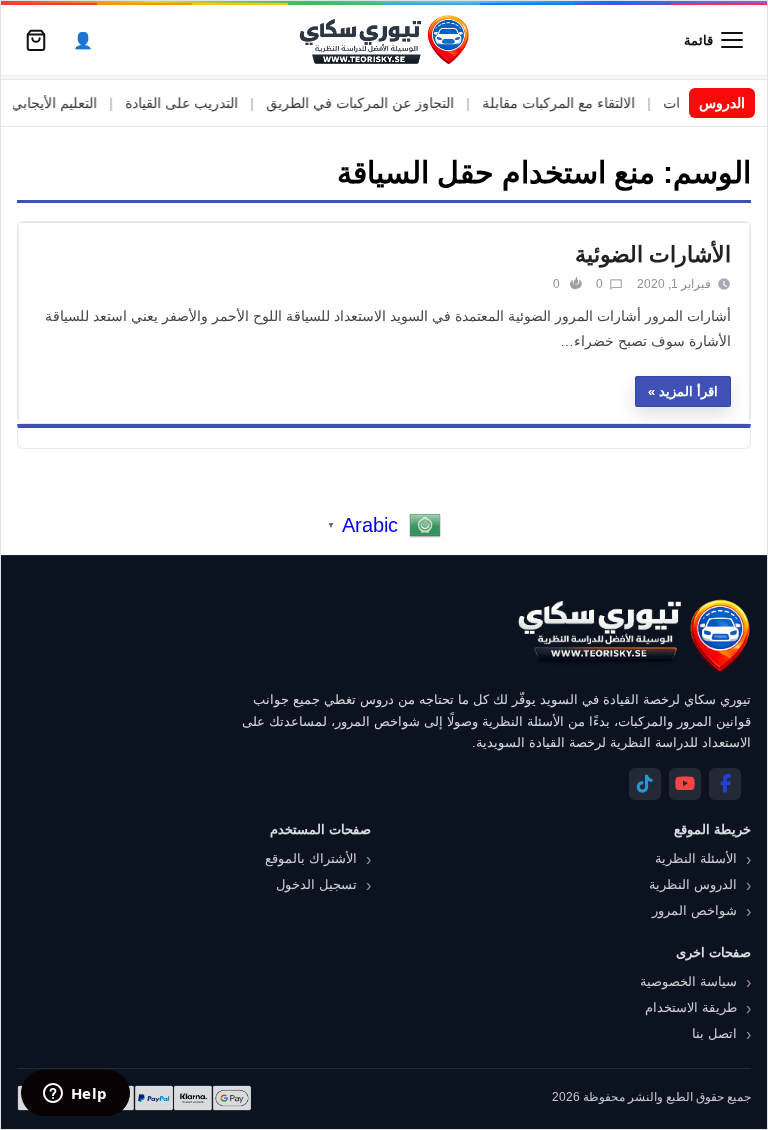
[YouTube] (685, 784)
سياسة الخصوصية (688, 981)
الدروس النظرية (693, 884)
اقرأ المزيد (688, 391)
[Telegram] (645, 784)
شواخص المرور (694, 910)
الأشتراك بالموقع (311, 858)
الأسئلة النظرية (696, 858)
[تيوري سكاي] (633, 635)
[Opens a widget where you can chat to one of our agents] (75, 1095)
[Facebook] (725, 784)
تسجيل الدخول (316, 884)
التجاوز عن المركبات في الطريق (374, 103)
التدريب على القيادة (195, 103)
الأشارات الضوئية (653, 254)
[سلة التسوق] (36, 40)
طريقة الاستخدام (691, 1007)
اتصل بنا (714, 1033)
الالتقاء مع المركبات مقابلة (572, 103)
